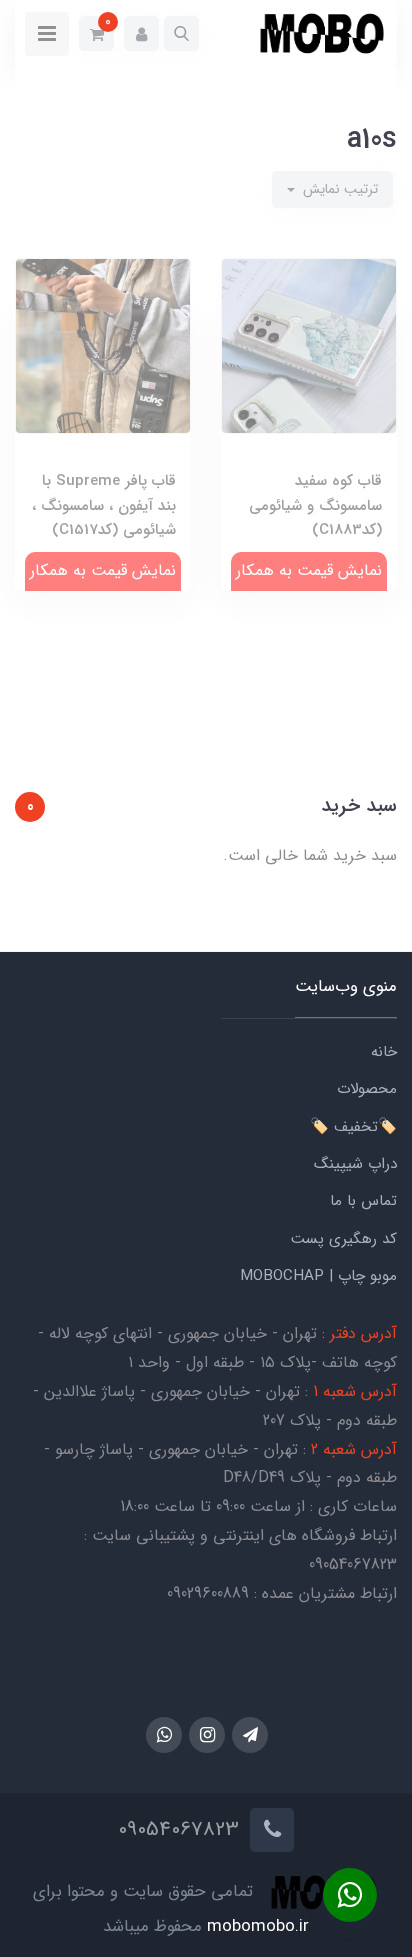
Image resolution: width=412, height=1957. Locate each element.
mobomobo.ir (258, 1926)
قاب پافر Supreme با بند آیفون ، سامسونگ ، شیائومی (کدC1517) (104, 505)
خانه (384, 1052)
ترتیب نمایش (338, 189)
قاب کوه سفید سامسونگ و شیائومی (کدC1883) (315, 505)
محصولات (367, 1089)
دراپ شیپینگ (355, 1164)
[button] (181, 33)
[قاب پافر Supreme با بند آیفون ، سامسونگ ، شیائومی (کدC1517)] (103, 395)
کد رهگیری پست (344, 1239)
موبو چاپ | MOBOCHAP (318, 1276)
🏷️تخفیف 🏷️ (353, 1127)
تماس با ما (363, 1201)
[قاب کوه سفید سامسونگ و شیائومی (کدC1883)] (309, 395)
